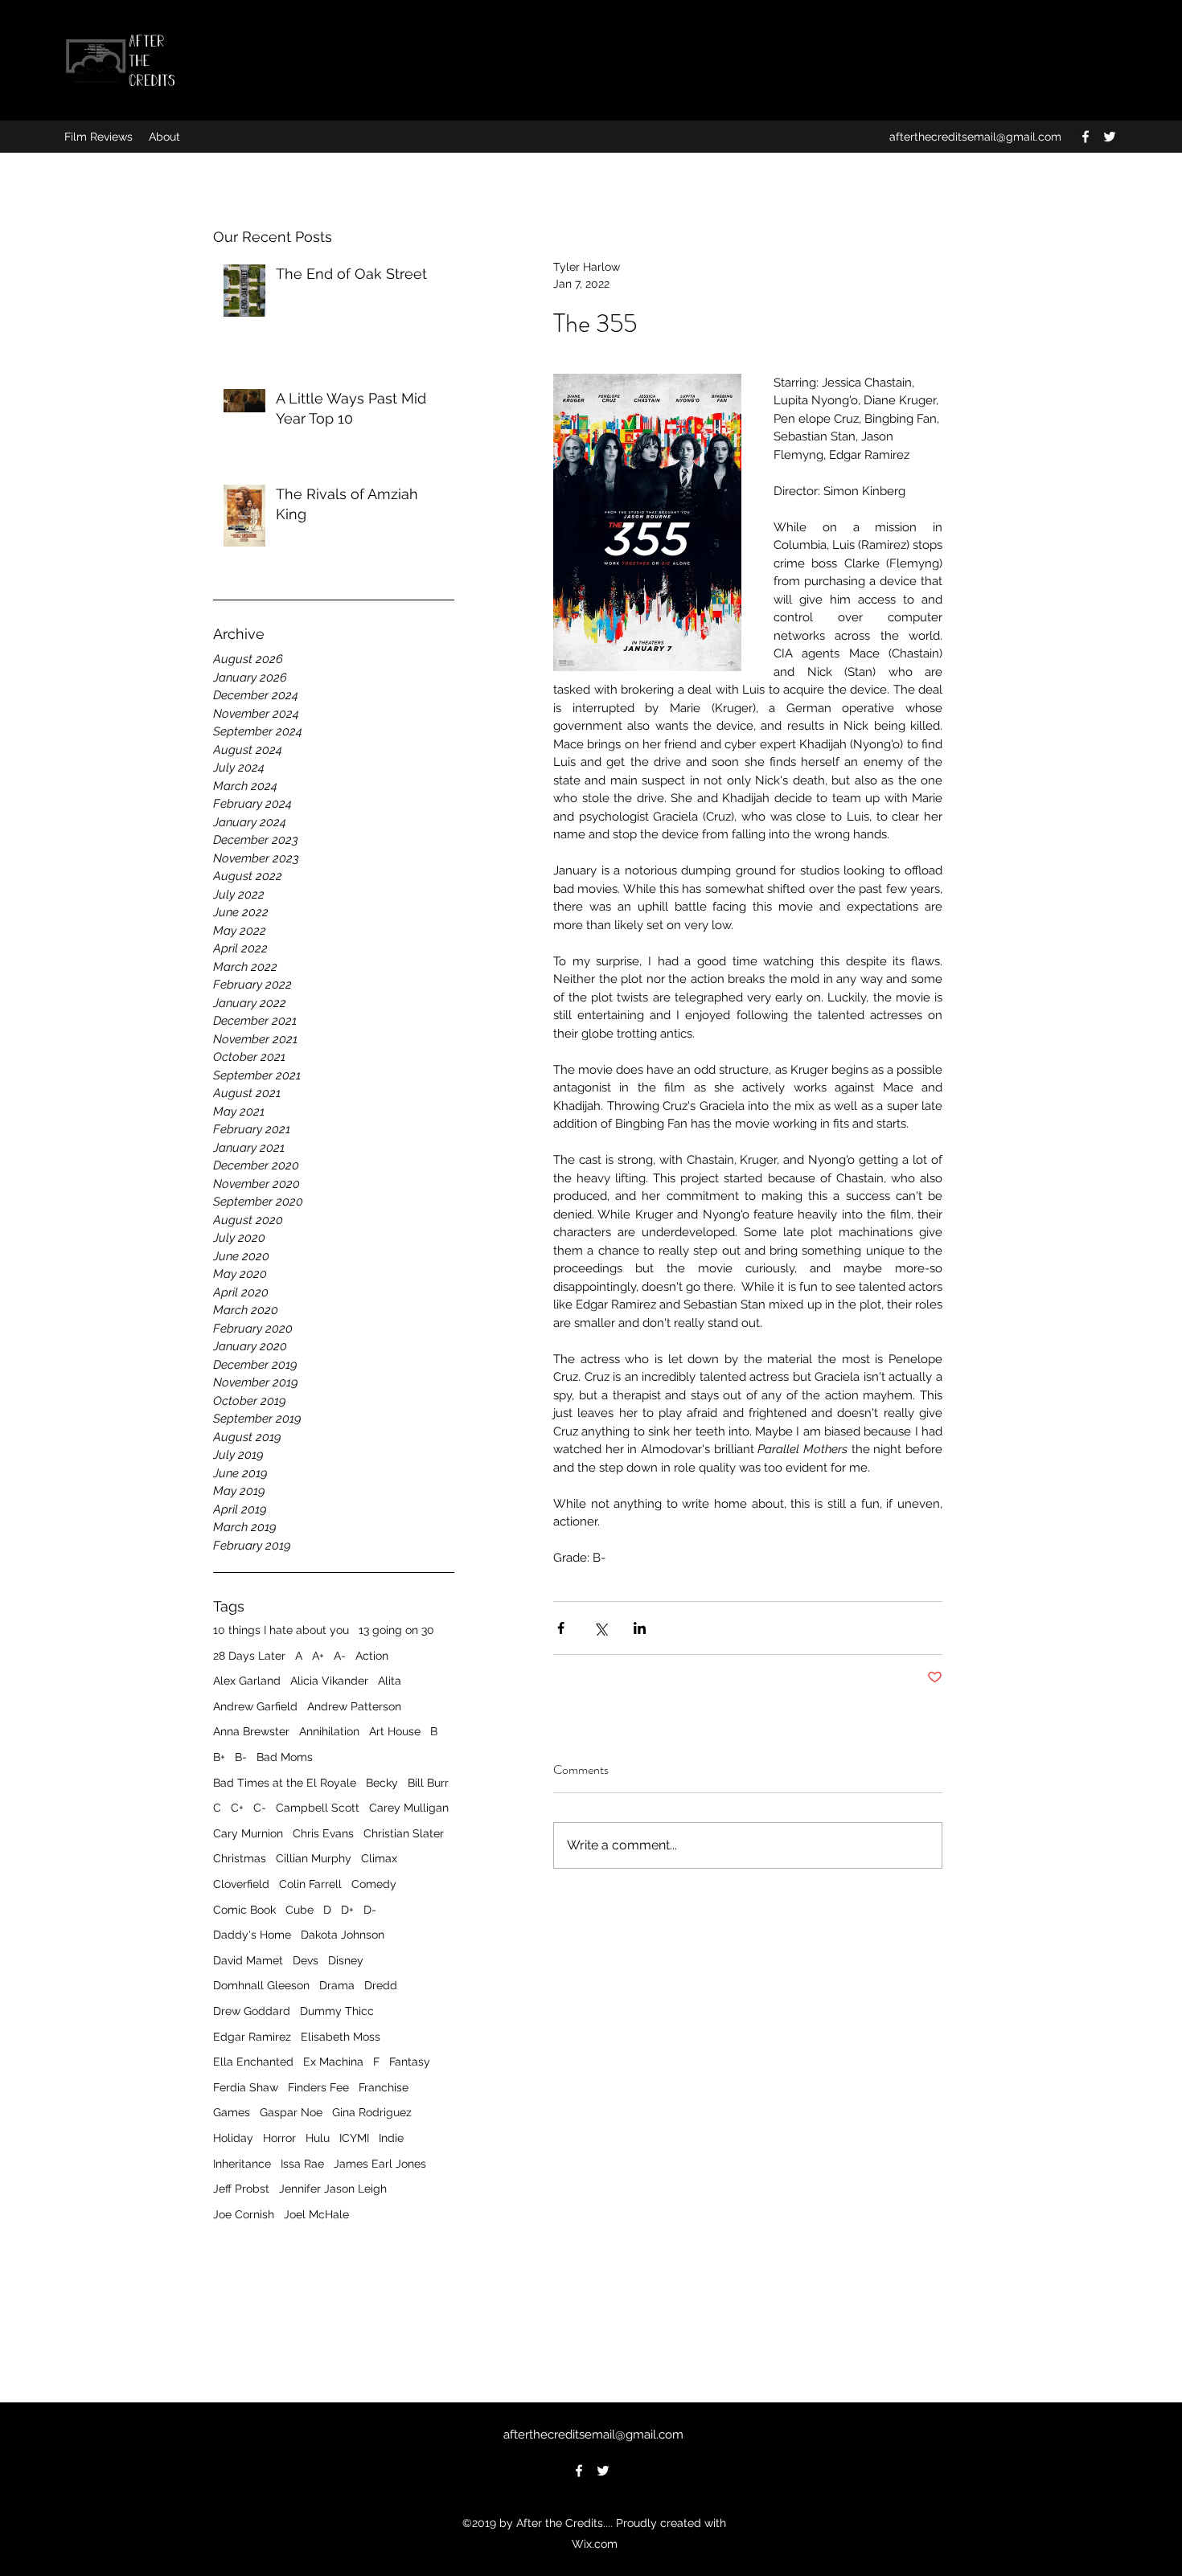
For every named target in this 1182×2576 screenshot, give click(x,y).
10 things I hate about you (281, 1630)
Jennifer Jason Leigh (333, 2189)
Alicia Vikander (329, 1681)
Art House (395, 1731)
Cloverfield (241, 1884)
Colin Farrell (310, 1884)
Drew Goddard (252, 2011)
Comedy (374, 1884)
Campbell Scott (318, 1808)
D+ (347, 1910)
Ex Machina (333, 2062)
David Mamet (248, 1960)
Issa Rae (302, 2164)
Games (232, 2112)
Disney (346, 1960)
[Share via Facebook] (561, 1628)
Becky (382, 1783)
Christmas (240, 1858)
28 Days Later (249, 1656)
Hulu (318, 2138)
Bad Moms (285, 1757)
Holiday (233, 2138)
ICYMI (354, 2138)
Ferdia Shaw (246, 2087)
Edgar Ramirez (252, 2037)
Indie (391, 2138)
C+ (237, 1808)
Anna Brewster (251, 1731)
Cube (300, 1910)
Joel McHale (316, 2214)
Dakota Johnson (343, 1935)
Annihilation (329, 1731)
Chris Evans (323, 1833)
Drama (337, 1985)
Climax (379, 1858)
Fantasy (410, 2062)
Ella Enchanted (253, 2062)
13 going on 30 (396, 1630)
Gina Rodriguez (372, 2112)
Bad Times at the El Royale (285, 1783)
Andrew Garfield (255, 1706)
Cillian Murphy (314, 1858)
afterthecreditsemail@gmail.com (975, 137)
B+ (219, 1757)
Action (372, 1656)
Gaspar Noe (291, 2112)
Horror (279, 2138)
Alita (390, 1681)
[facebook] (1086, 137)
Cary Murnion (248, 1833)
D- (370, 1910)
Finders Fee (318, 2087)
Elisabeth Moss (341, 2037)
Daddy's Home (252, 1935)
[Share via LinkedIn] (640, 1628)
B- (241, 1757)
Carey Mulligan (409, 1808)
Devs (306, 1960)
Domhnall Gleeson (261, 1985)
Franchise (384, 2087)
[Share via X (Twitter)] (600, 1628)
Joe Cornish (244, 2214)
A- (340, 1656)
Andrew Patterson (354, 1706)
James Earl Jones (380, 2164)
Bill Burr (428, 1783)
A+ (318, 1656)
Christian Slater (404, 1833)
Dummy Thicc (337, 2011)
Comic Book (244, 1910)
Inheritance (242, 2164)
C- (260, 1808)
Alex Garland (247, 1681)
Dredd (381, 1985)
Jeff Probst (241, 2189)
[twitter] (1110, 137)
